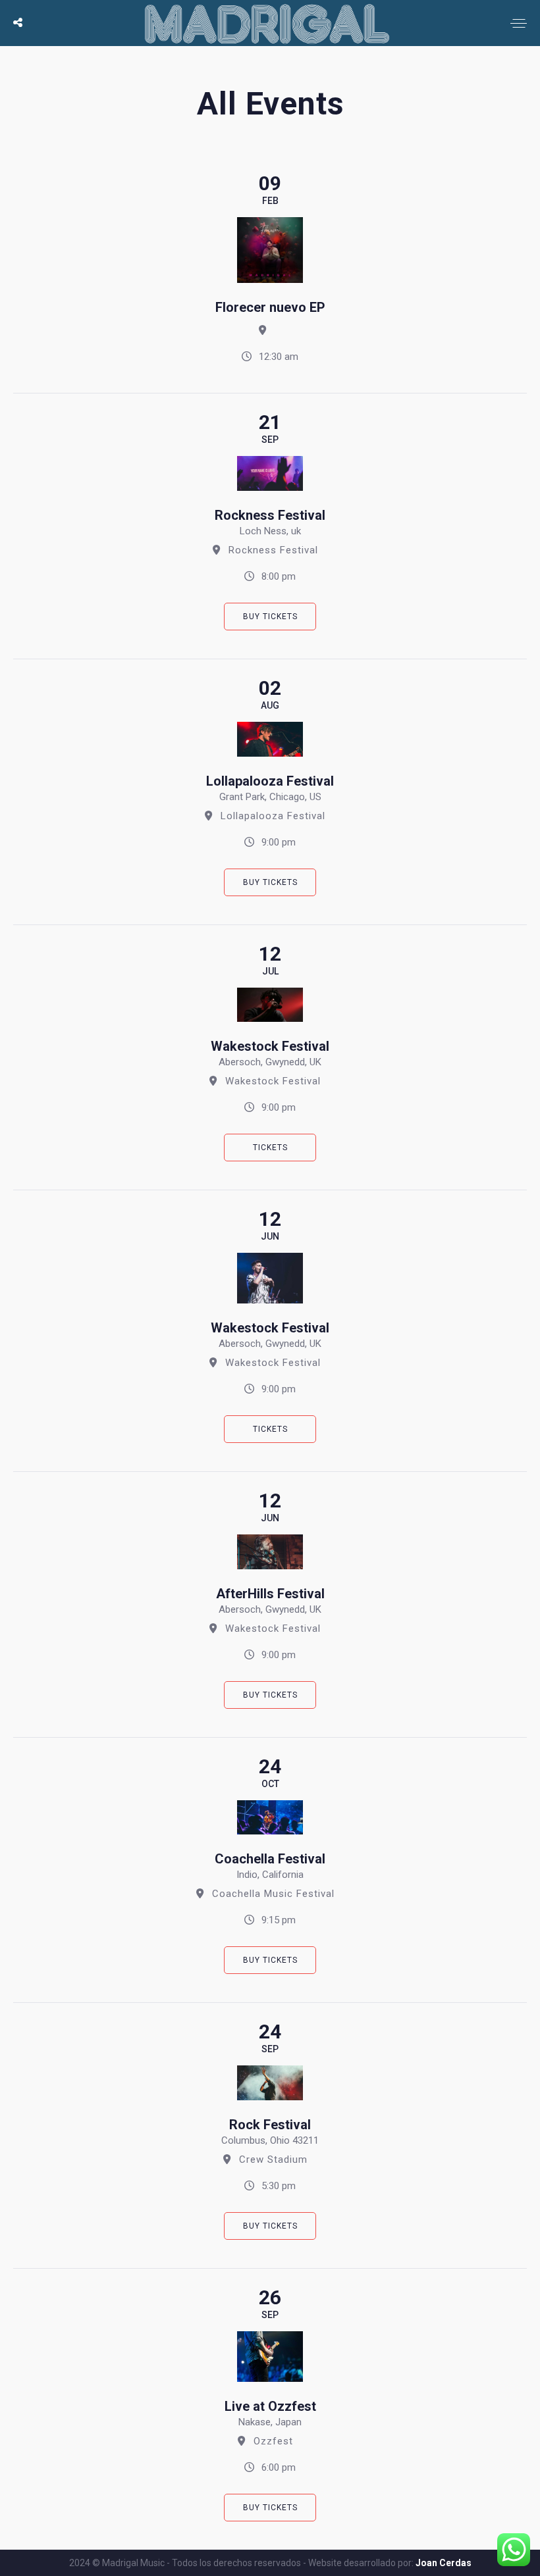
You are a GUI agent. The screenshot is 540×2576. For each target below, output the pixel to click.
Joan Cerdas (444, 2563)
